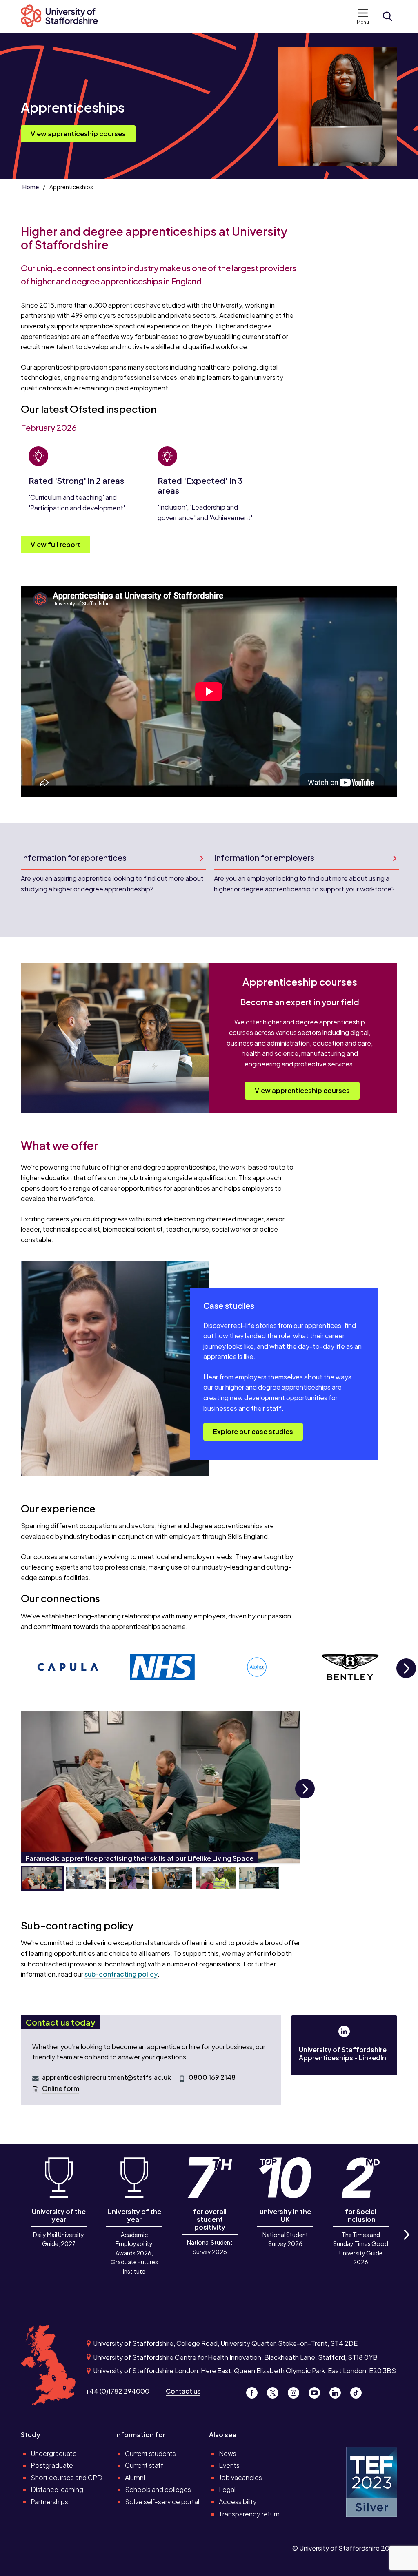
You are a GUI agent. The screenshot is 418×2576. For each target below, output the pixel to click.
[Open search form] (387, 16)
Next (406, 1677)
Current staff (144, 2465)
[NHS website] (162, 1667)
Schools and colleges (158, 2489)
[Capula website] (68, 1667)
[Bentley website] (351, 1667)
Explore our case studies (253, 1431)
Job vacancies (240, 2477)
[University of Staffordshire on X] (276, 2391)
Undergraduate (54, 2453)
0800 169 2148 (212, 2077)
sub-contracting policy (121, 1974)
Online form (61, 2088)
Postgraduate (52, 2465)
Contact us (183, 2391)
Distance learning (57, 2489)
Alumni (135, 2477)
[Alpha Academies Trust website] (257, 1667)
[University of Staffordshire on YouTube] (317, 2391)
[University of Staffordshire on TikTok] (358, 2391)
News (228, 2453)
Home (31, 187)
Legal (227, 2489)
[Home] (64, 17)
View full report (56, 544)
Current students (150, 2453)
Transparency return (249, 2514)
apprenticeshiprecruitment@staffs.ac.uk (107, 2077)
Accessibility (238, 2502)
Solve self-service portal (162, 2502)
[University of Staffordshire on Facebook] (255, 2391)
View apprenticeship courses (78, 134)
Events (229, 2465)
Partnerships (49, 2502)
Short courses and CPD (67, 2477)
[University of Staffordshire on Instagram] (297, 2391)
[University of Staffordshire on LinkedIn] (338, 2391)
